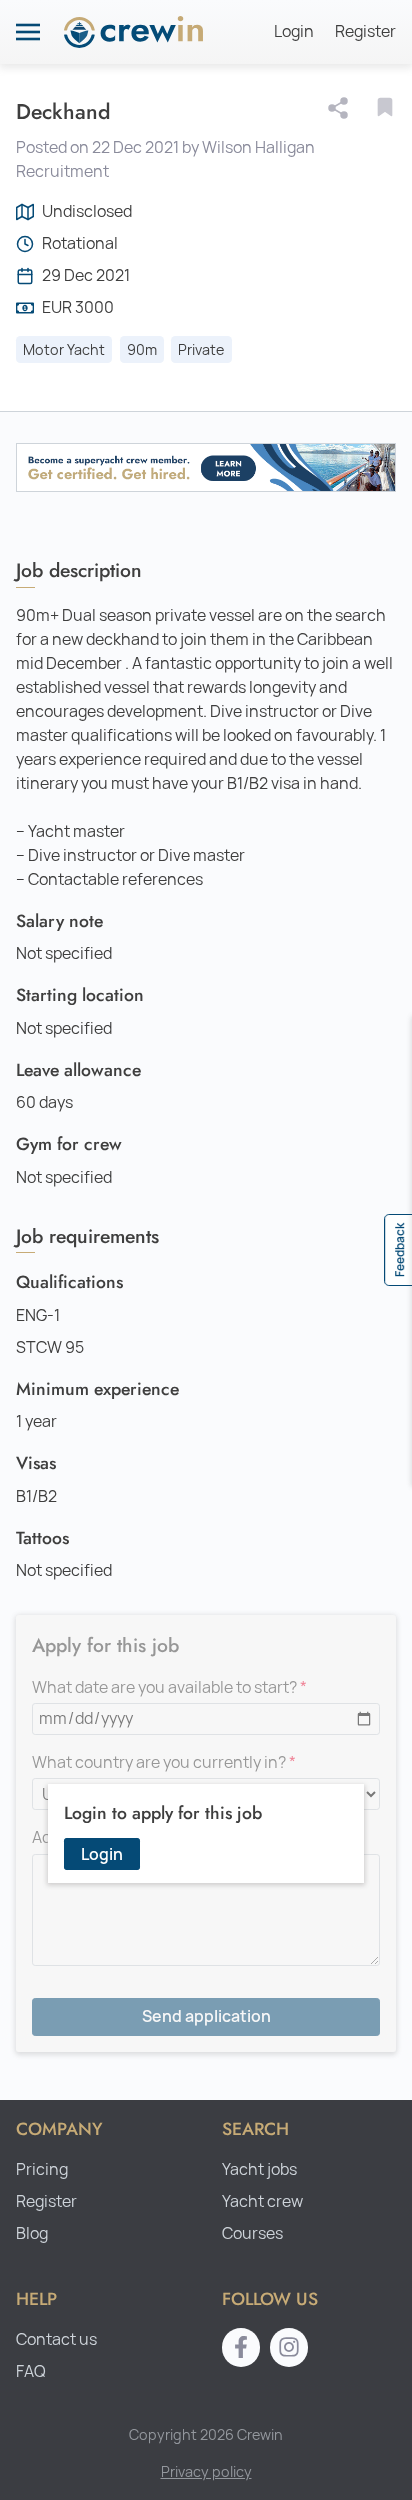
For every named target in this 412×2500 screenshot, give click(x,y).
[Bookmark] (385, 107)
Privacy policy (206, 2471)
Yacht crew (262, 2201)
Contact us (56, 2339)
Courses (252, 2233)
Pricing (42, 2169)
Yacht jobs (259, 2169)
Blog (32, 2233)
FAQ (31, 2371)
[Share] (342, 108)
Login (294, 31)
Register (365, 31)
